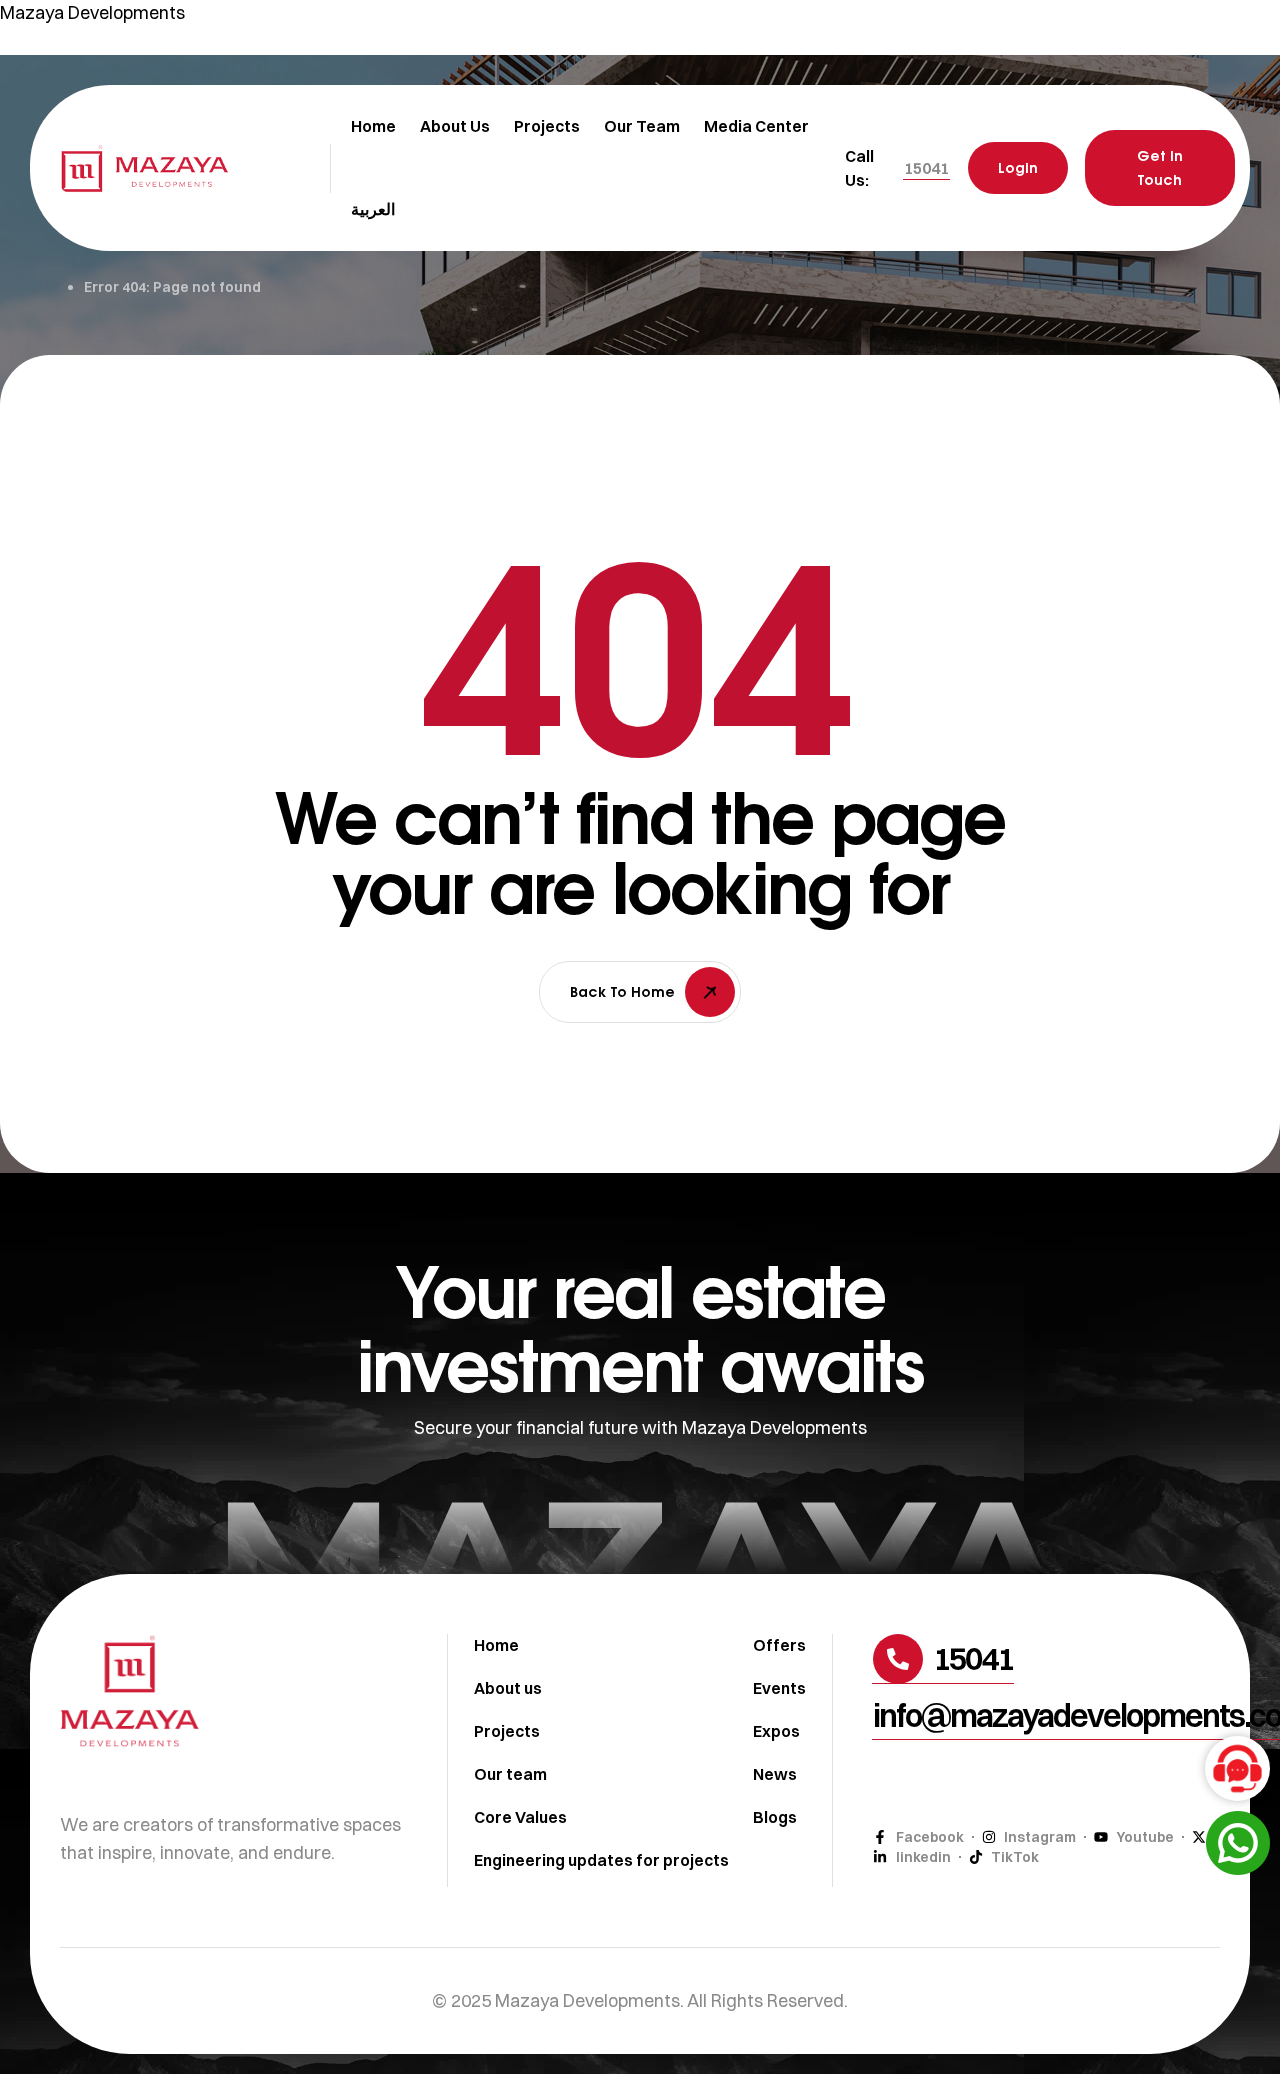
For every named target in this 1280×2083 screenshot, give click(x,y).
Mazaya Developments (92, 12)
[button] (926, 168)
